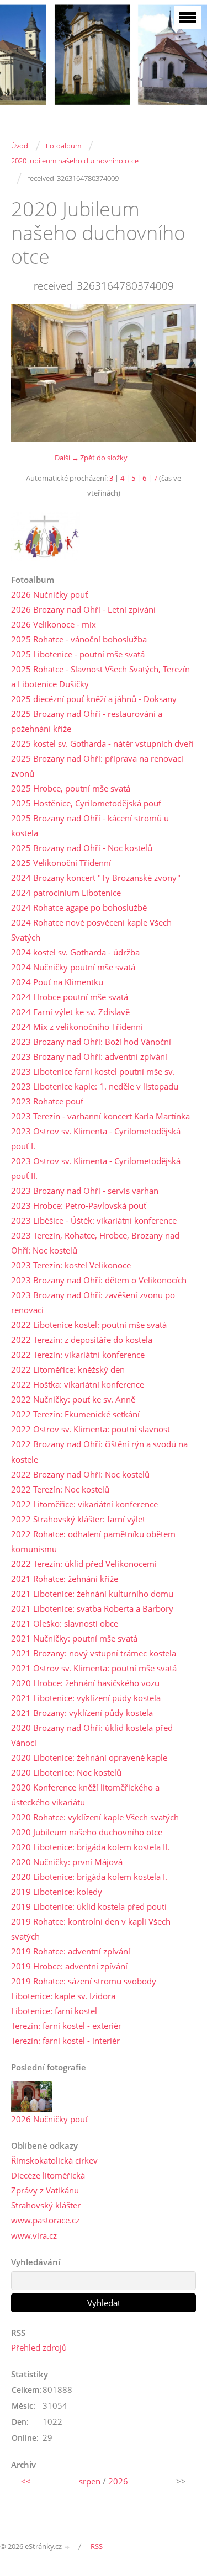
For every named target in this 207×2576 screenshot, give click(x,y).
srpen (90, 2481)
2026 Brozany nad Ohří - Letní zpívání (83, 609)
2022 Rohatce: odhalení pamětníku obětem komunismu (93, 1541)
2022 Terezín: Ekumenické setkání (75, 1414)
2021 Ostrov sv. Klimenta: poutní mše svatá (94, 1668)
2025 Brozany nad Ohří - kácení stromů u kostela (90, 825)
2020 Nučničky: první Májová (67, 1862)
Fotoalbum (63, 146)
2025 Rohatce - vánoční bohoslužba (79, 639)
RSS (97, 2546)
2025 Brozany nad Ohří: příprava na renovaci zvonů (97, 766)
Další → (67, 458)
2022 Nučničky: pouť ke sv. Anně (73, 1399)
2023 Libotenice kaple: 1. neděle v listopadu (95, 1086)
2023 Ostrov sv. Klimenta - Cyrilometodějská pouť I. (96, 1138)
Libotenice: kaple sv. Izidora (63, 1996)
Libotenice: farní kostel (54, 2011)
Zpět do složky (104, 458)
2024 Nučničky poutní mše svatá (73, 967)
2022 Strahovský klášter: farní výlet (78, 1519)
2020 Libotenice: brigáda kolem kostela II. (90, 1847)
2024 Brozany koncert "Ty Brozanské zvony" (96, 878)
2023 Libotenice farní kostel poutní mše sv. (93, 1071)
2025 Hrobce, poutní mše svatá (71, 788)
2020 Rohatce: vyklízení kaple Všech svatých (95, 1817)
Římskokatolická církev (54, 2160)
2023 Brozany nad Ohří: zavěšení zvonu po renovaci (93, 1302)
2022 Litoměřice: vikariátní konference (84, 1504)
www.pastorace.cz (45, 2220)
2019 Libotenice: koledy (57, 1892)
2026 (118, 2481)
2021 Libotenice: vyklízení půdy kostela (86, 1698)
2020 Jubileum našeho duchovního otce (75, 161)
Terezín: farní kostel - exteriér (66, 2026)
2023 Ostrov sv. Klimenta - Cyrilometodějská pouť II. (96, 1168)
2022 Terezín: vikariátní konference (78, 1355)
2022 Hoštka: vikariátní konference (78, 1384)
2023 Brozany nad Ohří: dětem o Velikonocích (99, 1280)
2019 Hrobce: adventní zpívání (69, 1966)
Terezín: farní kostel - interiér (65, 2041)
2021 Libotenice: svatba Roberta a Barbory (92, 1608)
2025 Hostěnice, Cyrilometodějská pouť (86, 803)
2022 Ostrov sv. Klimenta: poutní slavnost (91, 1429)
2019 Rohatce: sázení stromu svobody (84, 1981)
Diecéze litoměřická (48, 2175)
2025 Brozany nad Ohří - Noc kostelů (82, 848)
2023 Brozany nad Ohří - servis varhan (85, 1191)
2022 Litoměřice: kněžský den (68, 1369)
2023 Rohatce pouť (47, 1101)
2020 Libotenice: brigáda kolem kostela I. (89, 1877)
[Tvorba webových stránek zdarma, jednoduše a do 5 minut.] (67, 2547)
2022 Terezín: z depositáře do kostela (82, 1340)
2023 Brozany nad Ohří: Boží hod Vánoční (91, 1042)
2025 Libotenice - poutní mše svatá (78, 654)
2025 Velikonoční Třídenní (61, 863)
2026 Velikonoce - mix (54, 624)
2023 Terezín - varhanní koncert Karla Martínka (100, 1116)
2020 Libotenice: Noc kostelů (66, 1772)
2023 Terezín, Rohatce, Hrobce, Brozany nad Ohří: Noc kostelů (95, 1243)
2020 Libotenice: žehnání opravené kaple (89, 1757)
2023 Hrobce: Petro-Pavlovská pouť (79, 1205)
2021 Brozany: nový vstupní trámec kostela (94, 1653)
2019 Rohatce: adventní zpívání (71, 1951)
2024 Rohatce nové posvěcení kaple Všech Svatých (91, 930)
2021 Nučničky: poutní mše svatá (74, 1638)
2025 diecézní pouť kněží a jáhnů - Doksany (94, 699)
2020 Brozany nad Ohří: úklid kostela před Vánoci (92, 1735)
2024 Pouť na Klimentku (57, 982)
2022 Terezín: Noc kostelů (60, 1489)
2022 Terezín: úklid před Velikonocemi (84, 1564)
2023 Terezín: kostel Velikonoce (71, 1265)
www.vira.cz (34, 2235)
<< (26, 2481)
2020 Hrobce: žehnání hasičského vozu (85, 1683)
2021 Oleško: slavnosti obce (65, 1623)
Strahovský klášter (46, 2205)
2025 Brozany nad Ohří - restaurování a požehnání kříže (87, 721)
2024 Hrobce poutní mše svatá (70, 997)
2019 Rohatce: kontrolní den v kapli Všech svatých (91, 1929)
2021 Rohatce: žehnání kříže (65, 1579)
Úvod (20, 146)
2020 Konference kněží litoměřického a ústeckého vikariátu (85, 1795)
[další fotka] (178, 373)
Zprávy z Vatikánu (45, 2190)
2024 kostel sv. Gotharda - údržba (75, 952)
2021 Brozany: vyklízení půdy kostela (82, 1713)
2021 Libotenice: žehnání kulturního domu (92, 1594)
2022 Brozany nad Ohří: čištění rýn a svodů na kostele (99, 1451)
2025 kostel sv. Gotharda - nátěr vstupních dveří (102, 743)
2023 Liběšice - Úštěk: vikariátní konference (94, 1220)
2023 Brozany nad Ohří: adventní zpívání (89, 1056)
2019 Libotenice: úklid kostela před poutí (89, 1906)
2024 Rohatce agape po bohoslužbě (79, 907)
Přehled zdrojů (39, 2347)
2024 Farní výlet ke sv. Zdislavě (70, 1012)
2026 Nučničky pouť (49, 594)
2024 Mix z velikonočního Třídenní (77, 1027)
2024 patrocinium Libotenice (66, 893)
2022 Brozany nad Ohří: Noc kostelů (80, 1474)
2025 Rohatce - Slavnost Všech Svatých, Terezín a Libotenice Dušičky (100, 676)
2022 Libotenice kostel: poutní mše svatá (89, 1325)
